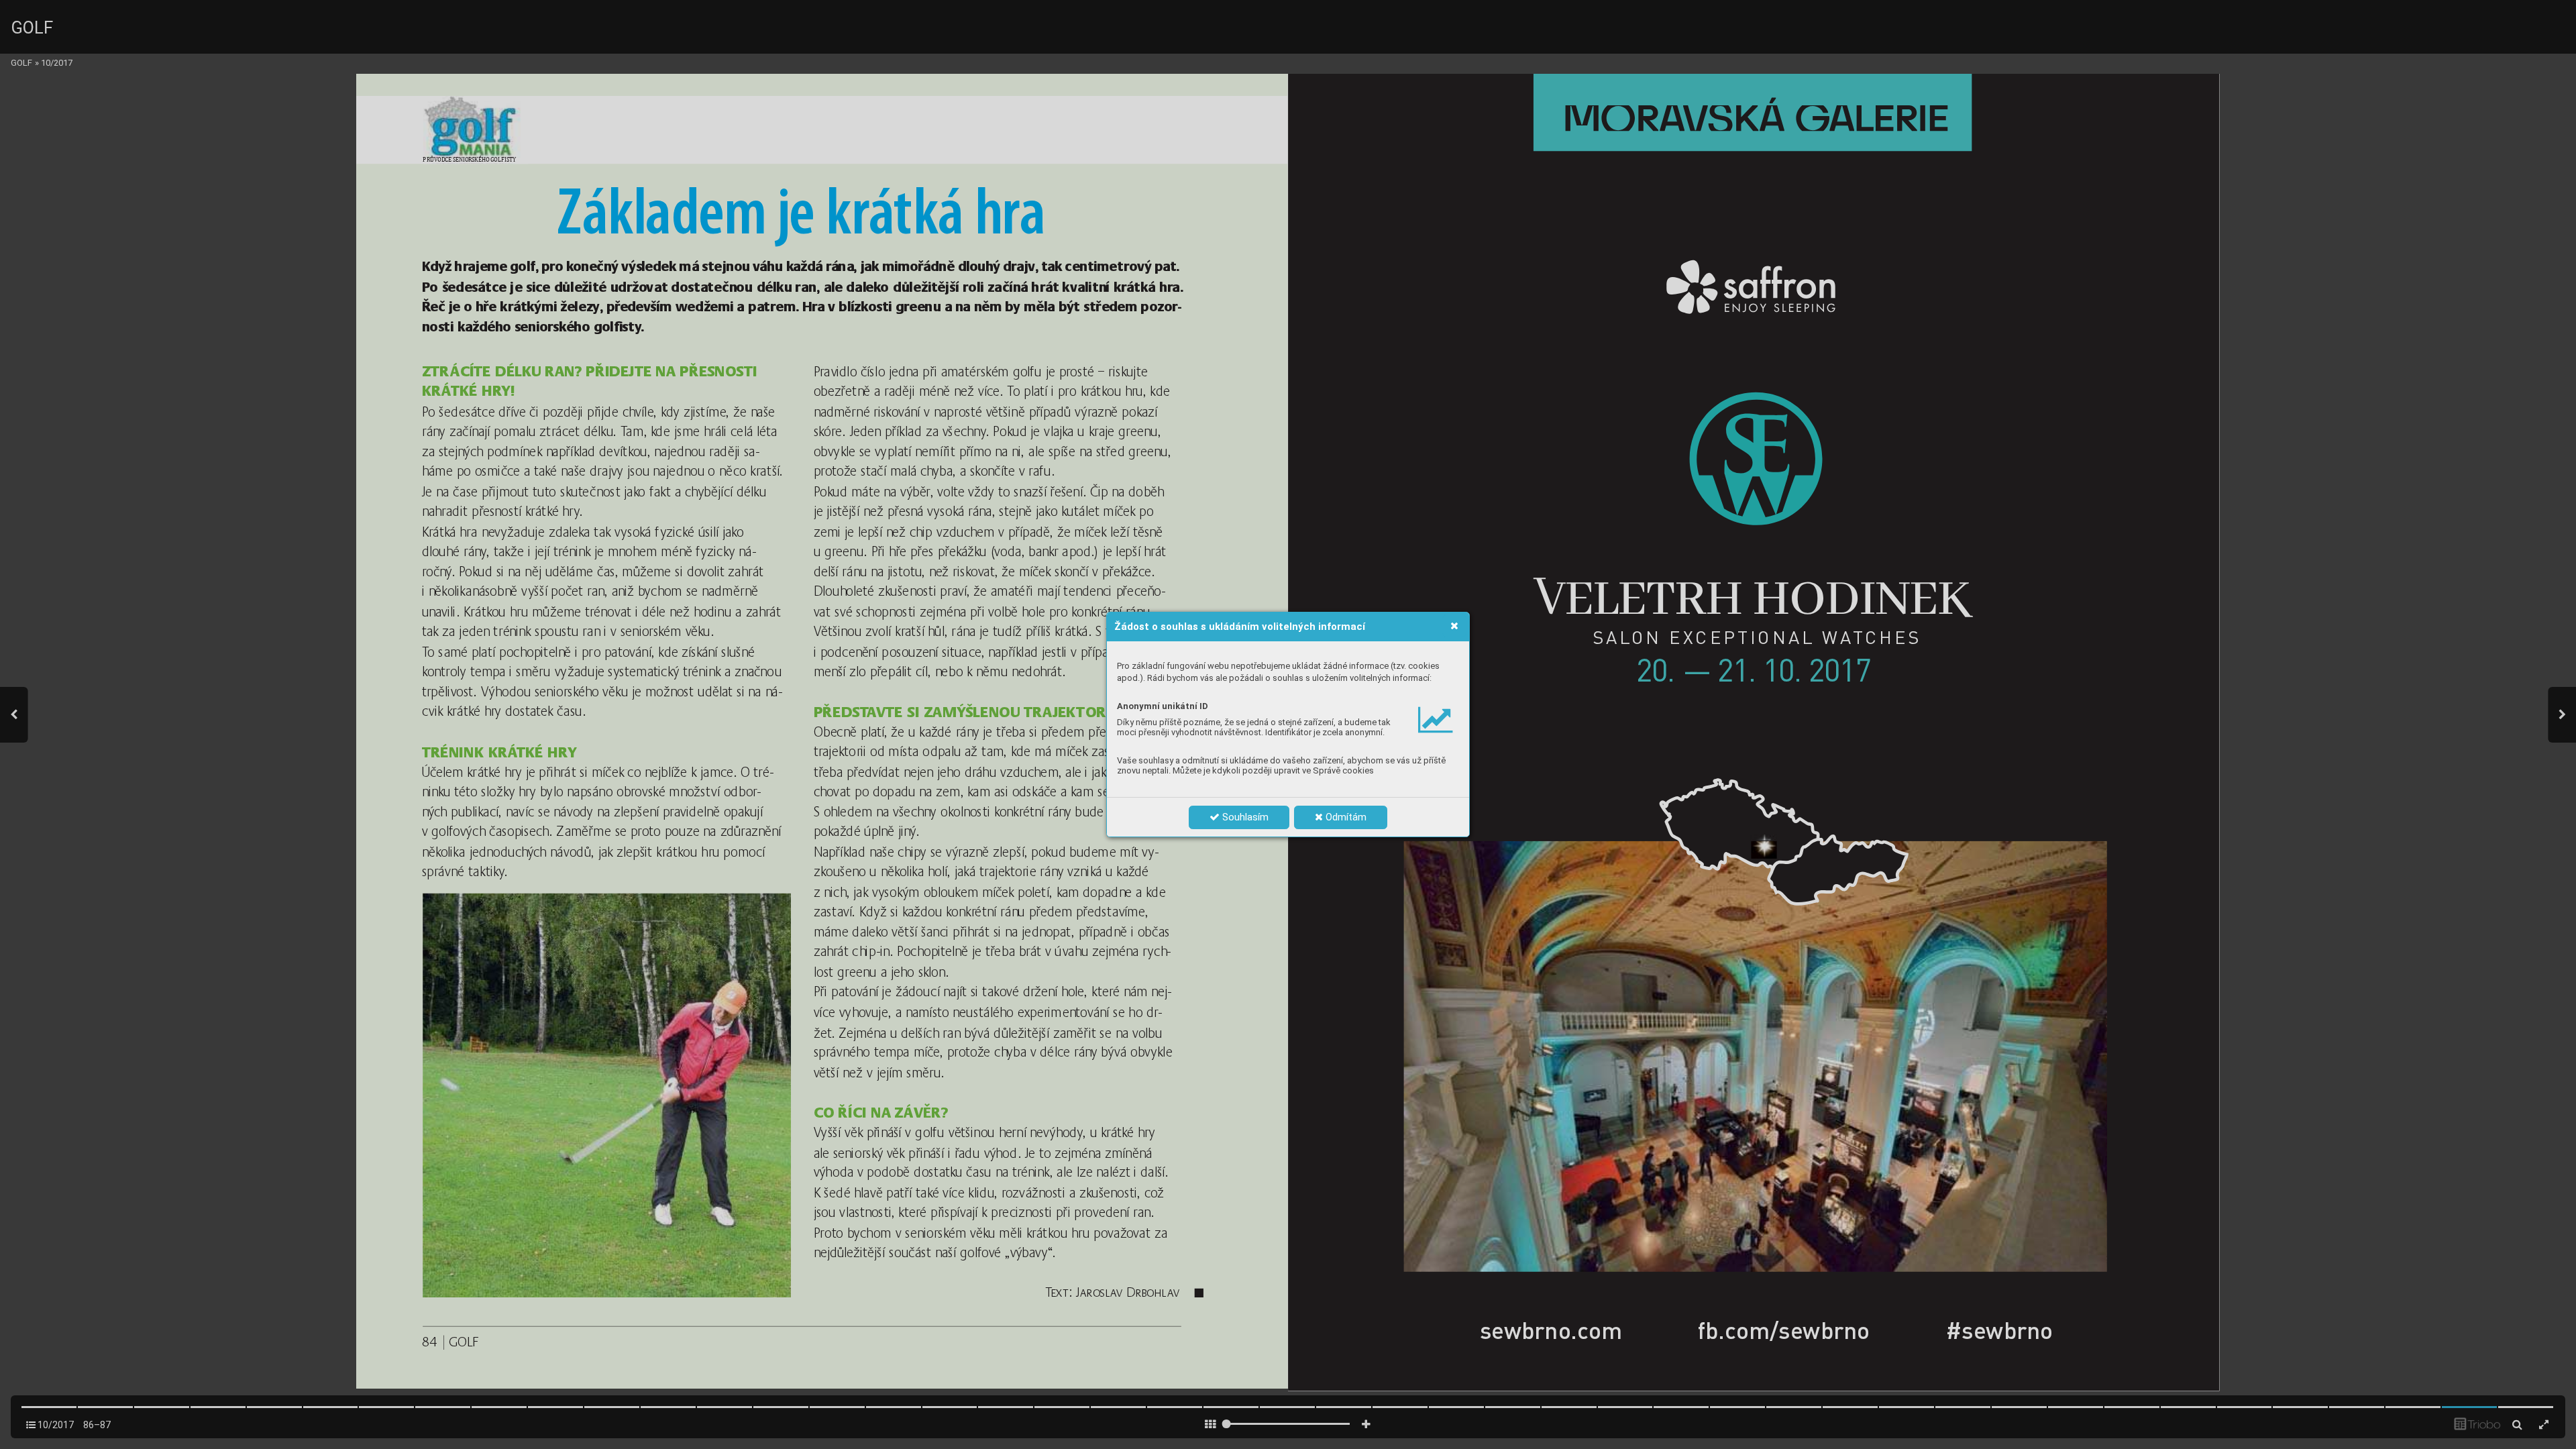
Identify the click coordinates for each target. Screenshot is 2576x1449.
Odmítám (1345, 817)
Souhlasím (1244, 817)
